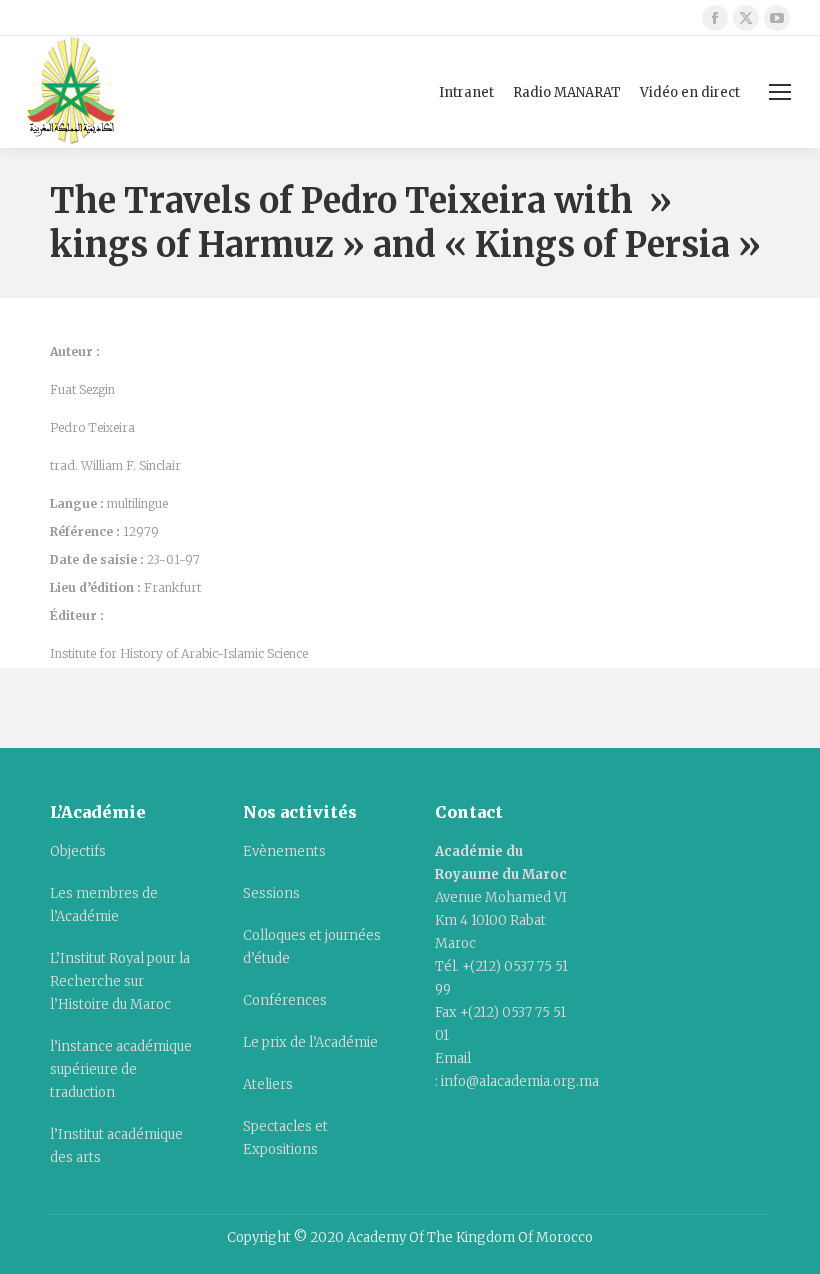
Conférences (285, 1000)
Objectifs (78, 851)
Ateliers (268, 1084)
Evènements (284, 851)
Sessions (271, 893)
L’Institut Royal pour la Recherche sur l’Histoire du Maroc (120, 981)
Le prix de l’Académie (310, 1042)
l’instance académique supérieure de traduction (121, 1069)
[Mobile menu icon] (780, 92)
